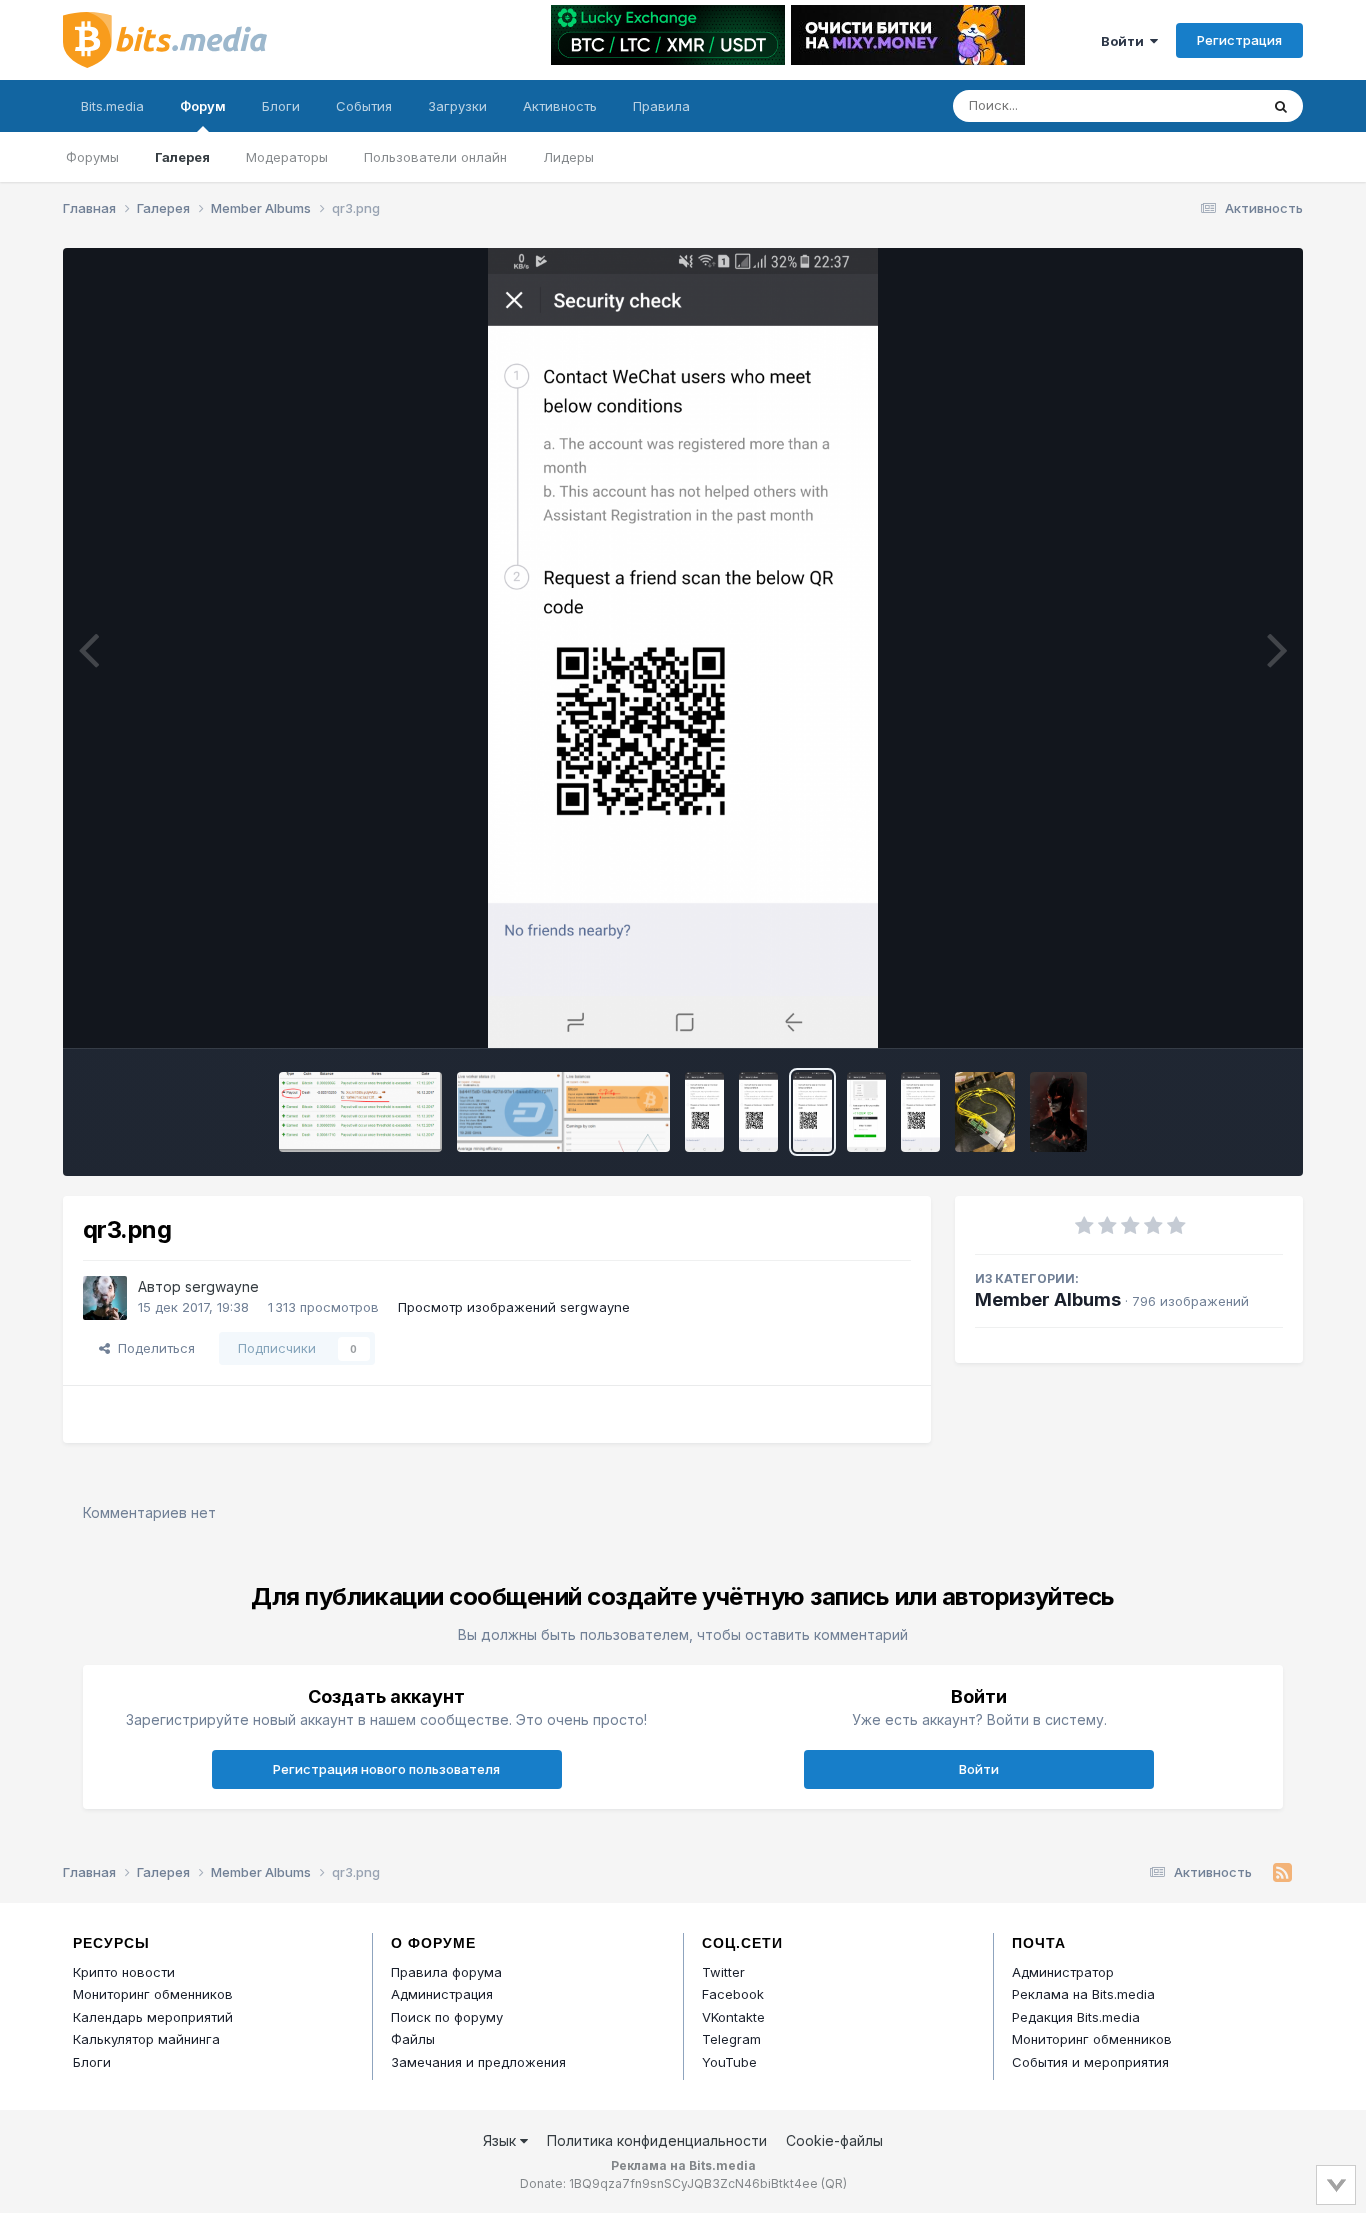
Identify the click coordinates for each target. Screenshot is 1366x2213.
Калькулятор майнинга (146, 2039)
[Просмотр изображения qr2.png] (866, 1112)
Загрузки (457, 106)
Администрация (442, 1994)
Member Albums (1048, 1299)
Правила (661, 106)
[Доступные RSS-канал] (1282, 1873)
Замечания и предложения (478, 2062)
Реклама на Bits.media (1083, 1994)
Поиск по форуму (447, 2017)
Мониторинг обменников (153, 1994)
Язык (501, 2140)
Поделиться (152, 1348)
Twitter (723, 1972)
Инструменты (1215, 1012)
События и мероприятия (1090, 2062)
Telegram (731, 2039)
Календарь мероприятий (153, 2017)
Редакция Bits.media (1076, 2017)
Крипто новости (124, 1972)
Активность (560, 106)
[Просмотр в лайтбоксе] (682, 648)
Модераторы (287, 157)
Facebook (733, 1994)
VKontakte (733, 2017)
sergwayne (222, 1286)
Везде (1213, 105)
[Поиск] (1281, 106)
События (364, 106)
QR (834, 2183)
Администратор (1063, 1972)
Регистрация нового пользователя (386, 1769)
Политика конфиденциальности (657, 2140)
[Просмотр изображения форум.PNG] (563, 1112)
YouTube (729, 2062)
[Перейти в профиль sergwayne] (105, 1298)
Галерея (182, 157)
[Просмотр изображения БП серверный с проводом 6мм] (985, 1112)
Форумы (92, 157)
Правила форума (446, 1972)
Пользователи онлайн (435, 157)
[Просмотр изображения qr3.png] (812, 1112)
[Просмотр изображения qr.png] (920, 1112)
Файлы (413, 2039)
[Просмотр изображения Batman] (1058, 1112)
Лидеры (568, 157)
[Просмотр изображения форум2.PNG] (360, 1112)
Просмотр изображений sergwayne (514, 1307)
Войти (1125, 41)
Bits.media (112, 106)
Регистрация (1239, 40)
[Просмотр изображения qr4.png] (704, 1112)
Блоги (281, 106)
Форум (203, 106)
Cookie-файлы (834, 2140)
